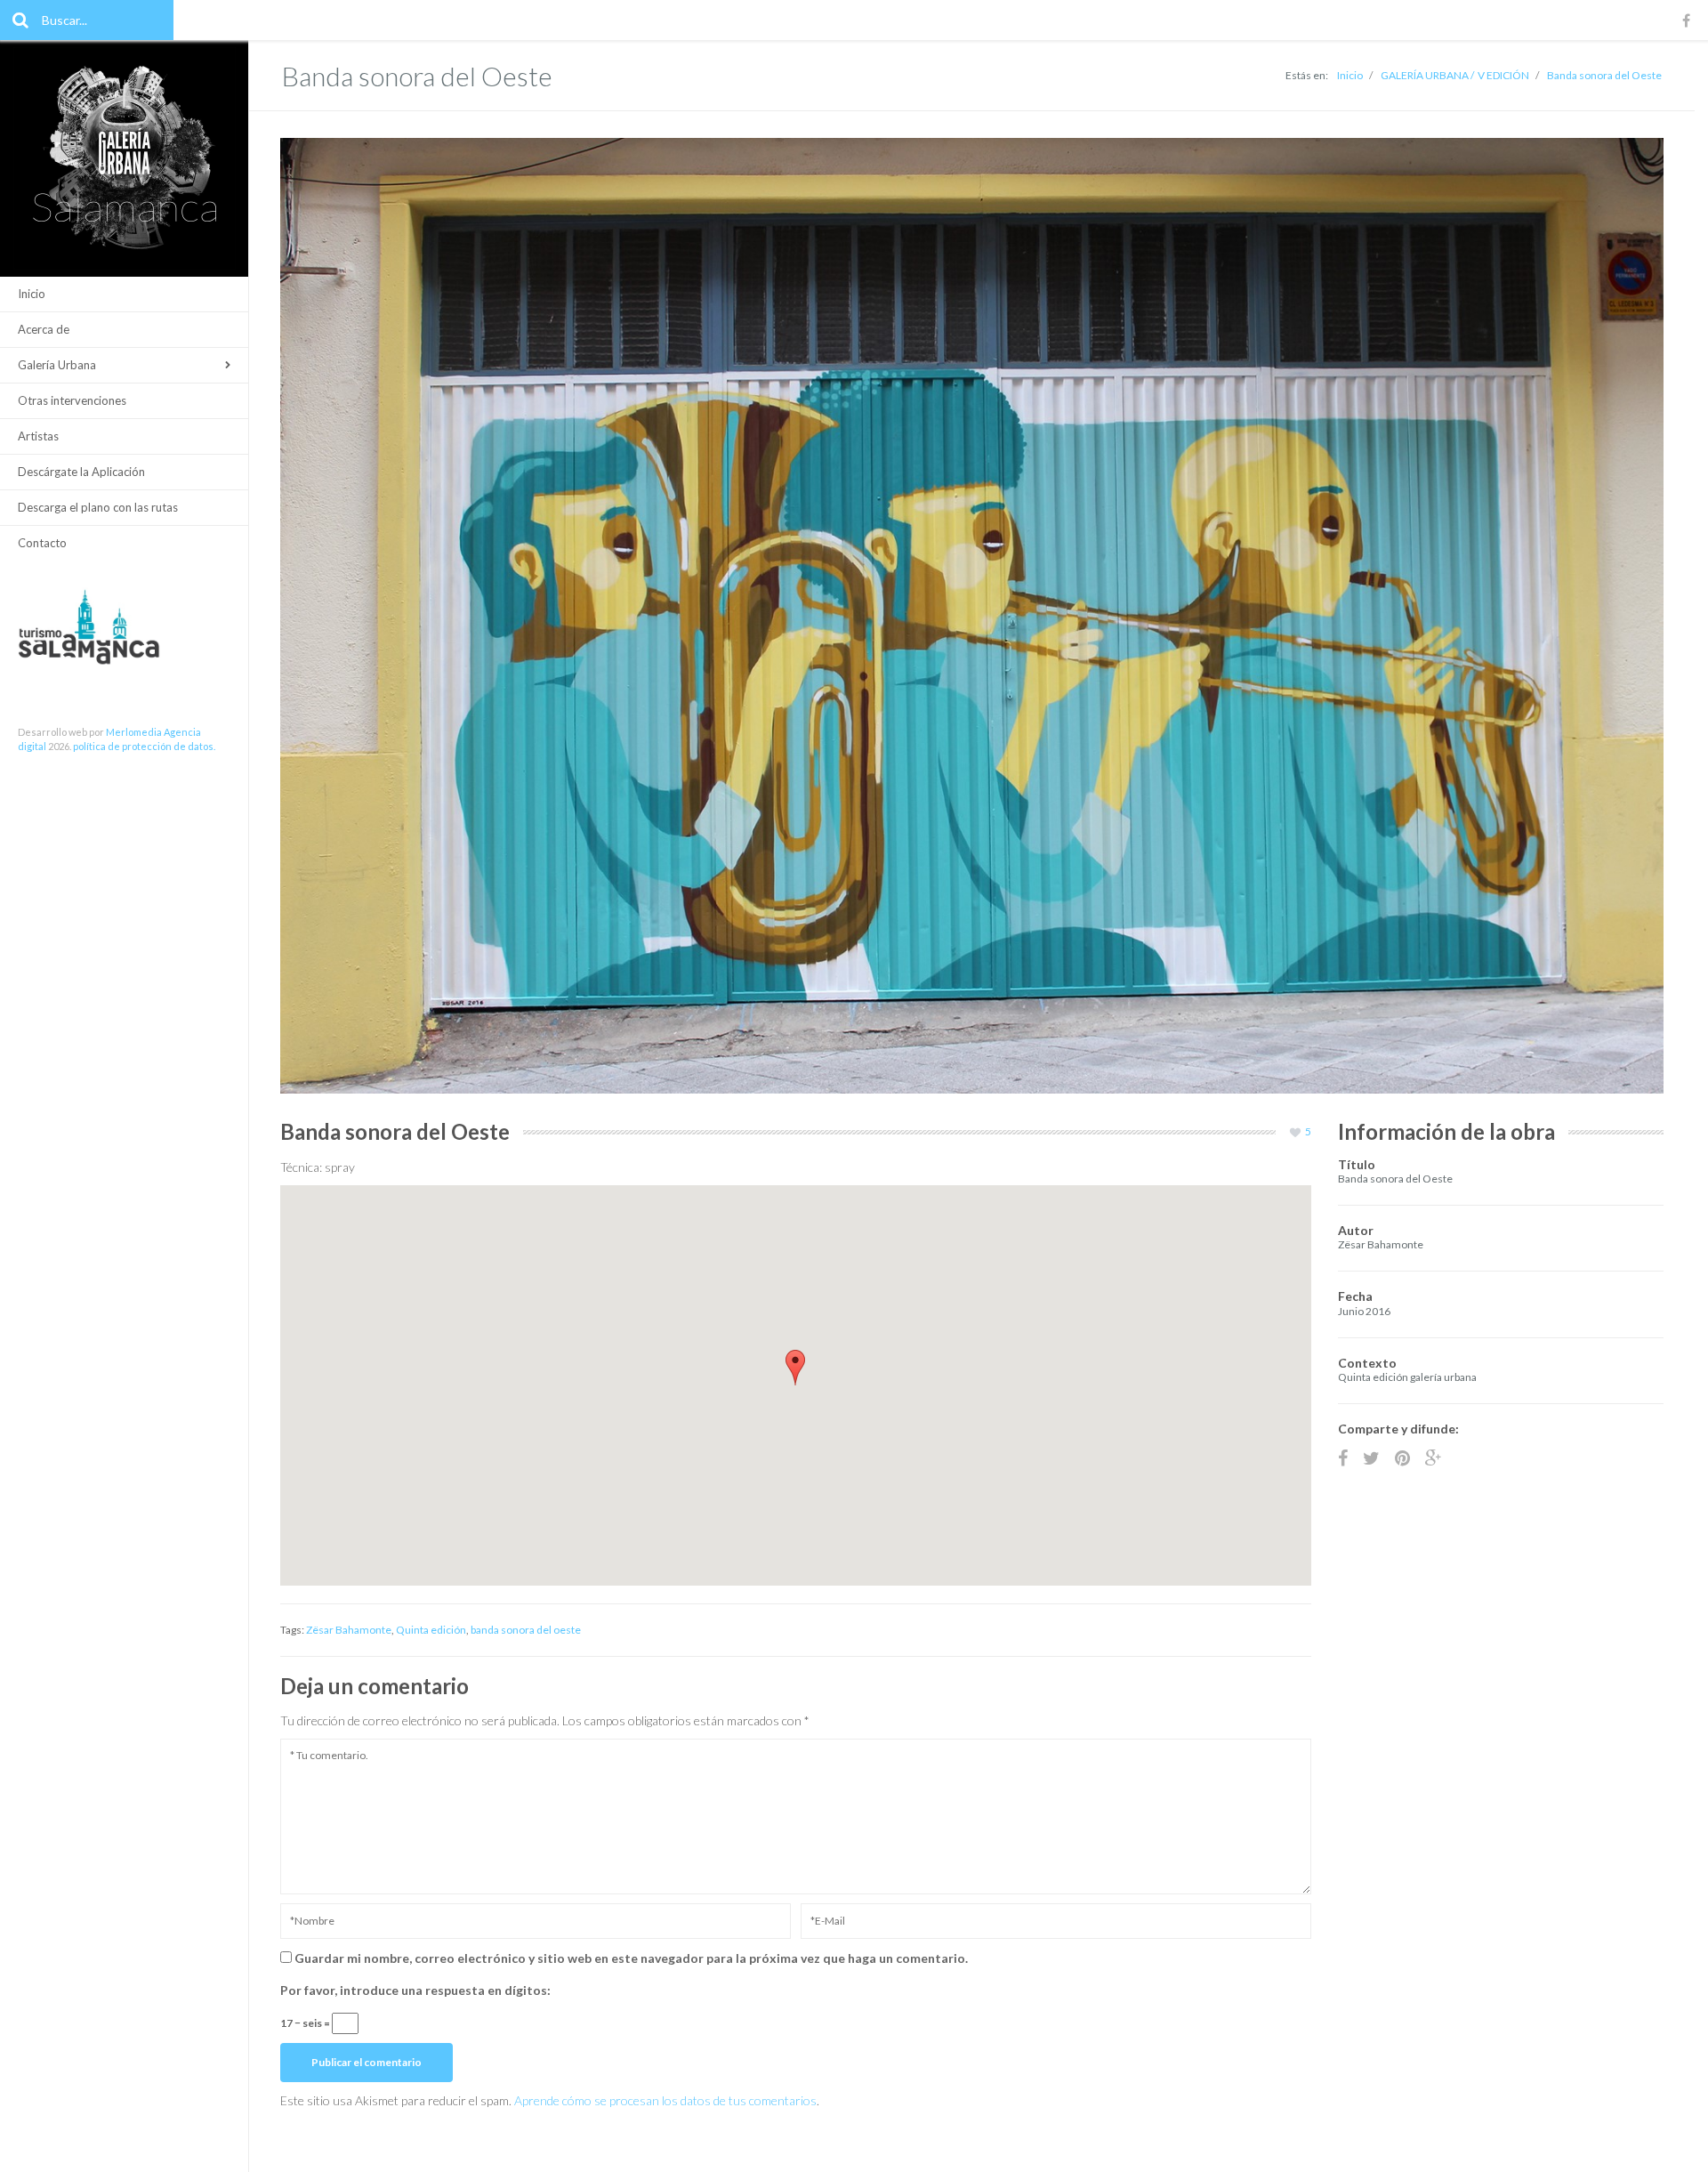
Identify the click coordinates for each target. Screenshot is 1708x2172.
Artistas (38, 436)
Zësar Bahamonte (349, 1630)
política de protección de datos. (144, 746)
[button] (795, 1368)
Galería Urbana (57, 365)
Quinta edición (431, 1630)
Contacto (42, 543)
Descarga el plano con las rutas (98, 507)
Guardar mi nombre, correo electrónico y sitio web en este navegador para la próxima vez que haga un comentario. (631, 1958)
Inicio (32, 294)
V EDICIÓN (1503, 75)
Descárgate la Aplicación (81, 472)
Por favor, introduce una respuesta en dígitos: (415, 1990)
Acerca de (44, 329)
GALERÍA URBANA (1425, 75)
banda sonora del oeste (526, 1630)
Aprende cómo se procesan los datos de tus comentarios (665, 2100)
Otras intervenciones (72, 400)
